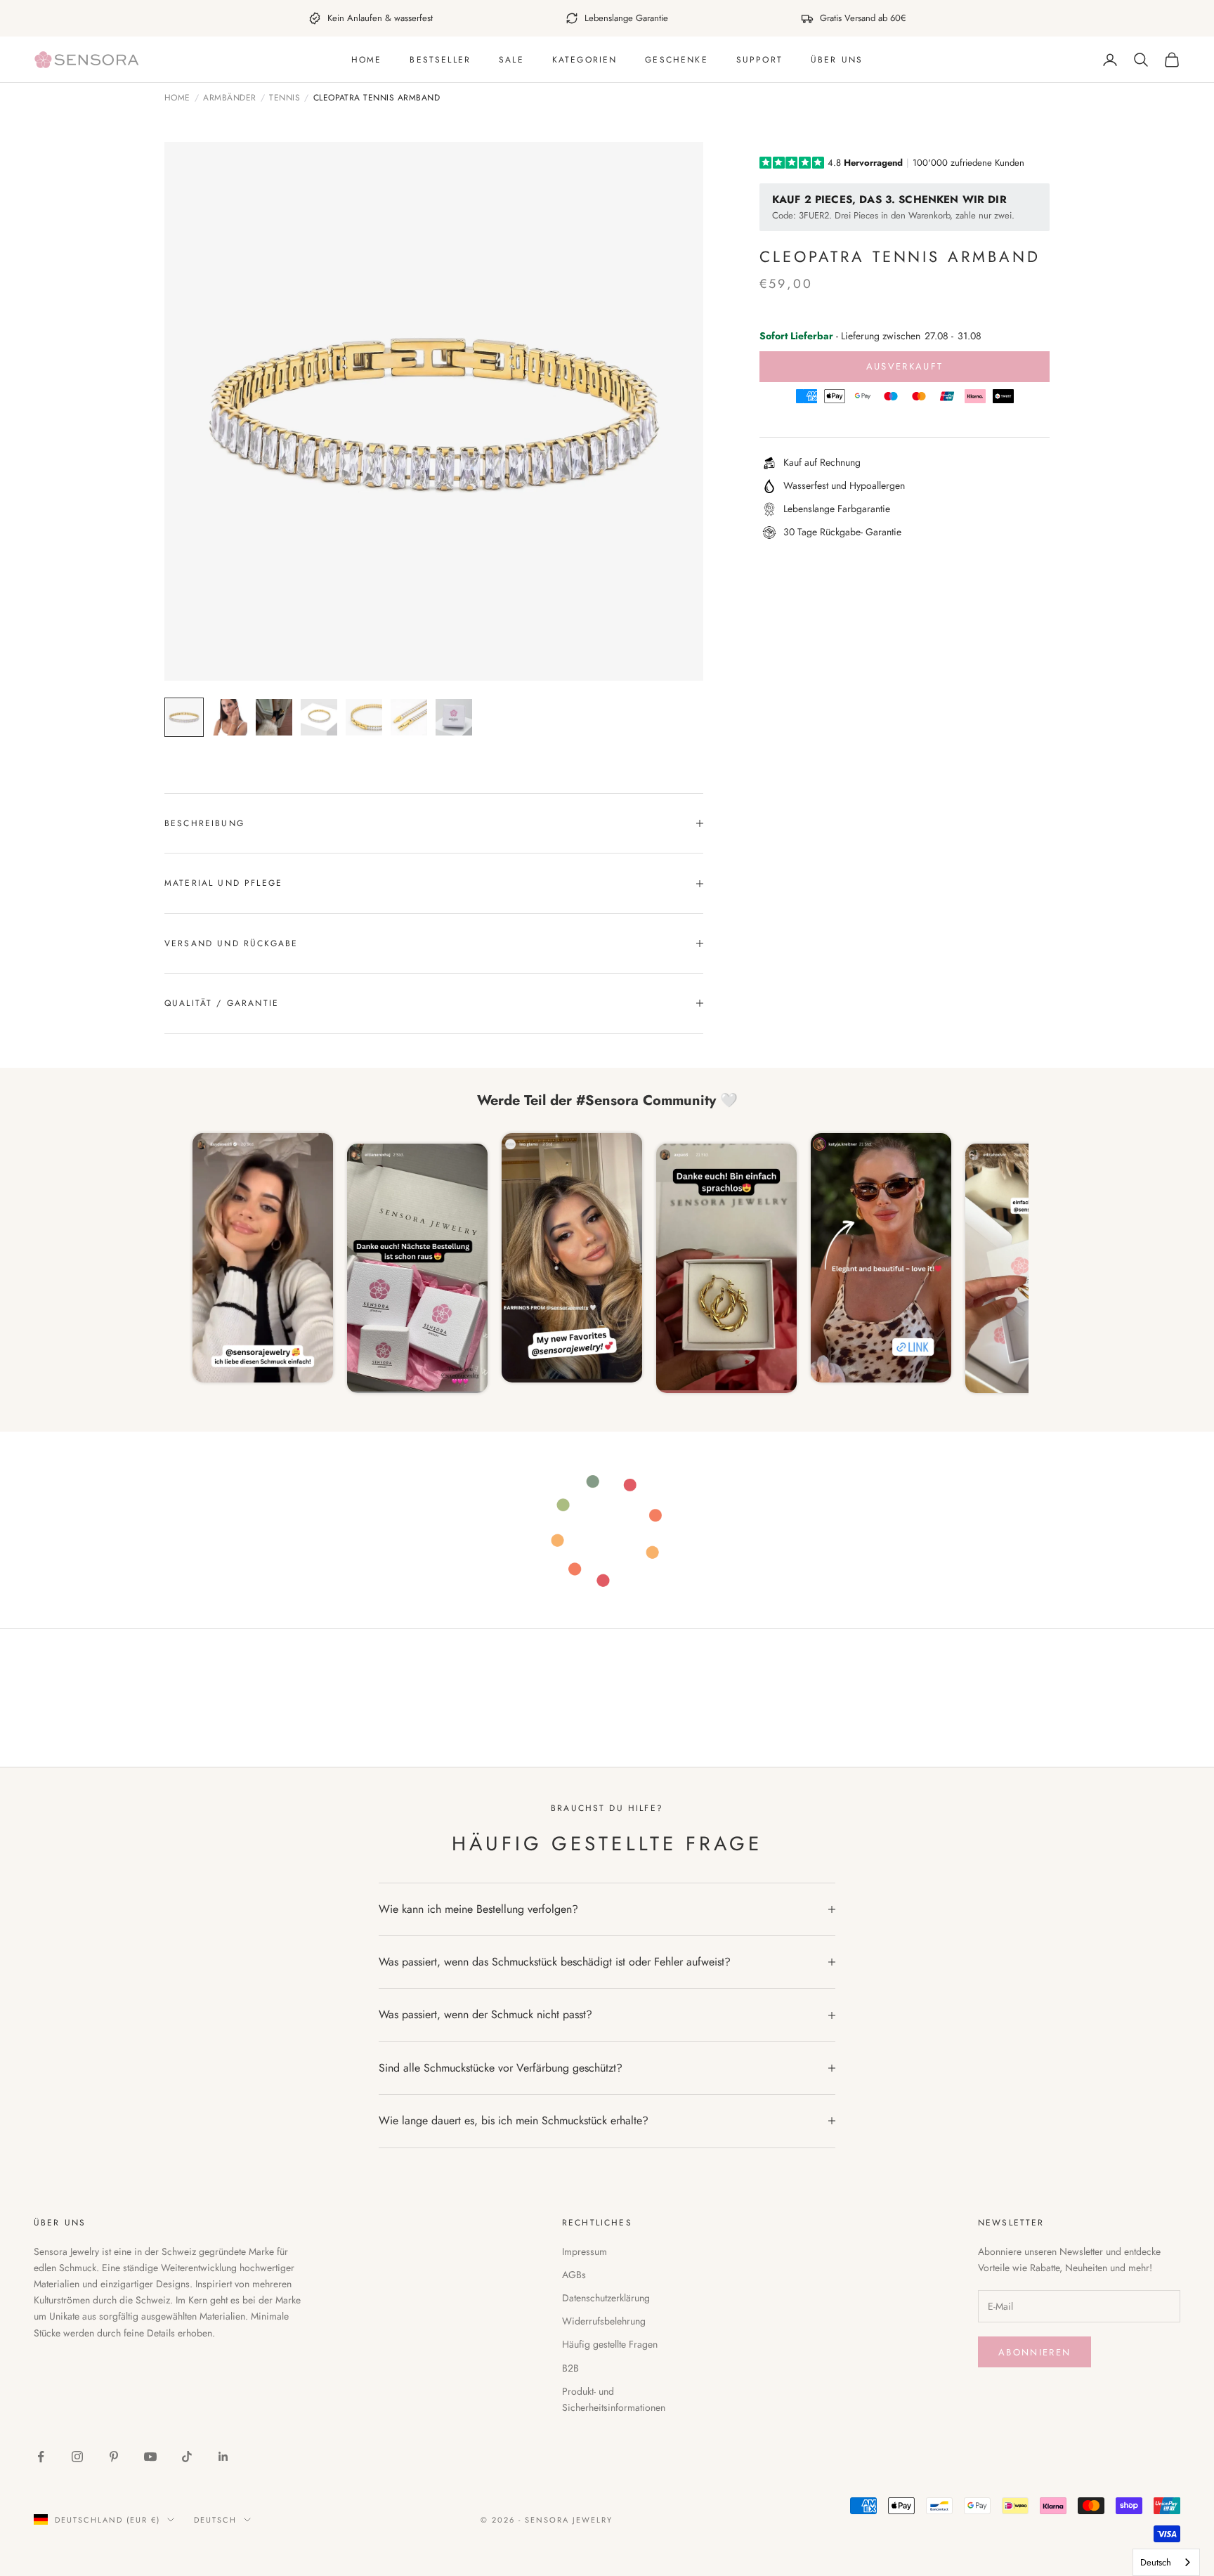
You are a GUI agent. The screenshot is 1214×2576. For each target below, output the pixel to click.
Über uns (837, 60)
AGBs (574, 2275)
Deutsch (215, 2520)
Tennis (285, 98)
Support (759, 60)
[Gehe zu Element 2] (229, 717)
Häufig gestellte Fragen (610, 2344)
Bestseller (440, 60)
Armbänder (229, 98)
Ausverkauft (905, 366)
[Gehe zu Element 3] (274, 717)
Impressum (585, 2251)
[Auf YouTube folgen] (150, 2457)
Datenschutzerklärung (606, 2298)
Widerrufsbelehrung (604, 2321)
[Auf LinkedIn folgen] (223, 2457)
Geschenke (676, 60)
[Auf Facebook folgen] (41, 2457)
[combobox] (1166, 2562)
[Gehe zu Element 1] (184, 717)
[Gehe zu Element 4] (319, 717)
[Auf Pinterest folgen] (114, 2457)
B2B (570, 2368)
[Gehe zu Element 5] (364, 717)
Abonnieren (1034, 2352)
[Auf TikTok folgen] (187, 2457)
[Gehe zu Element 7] (454, 717)
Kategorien (585, 60)
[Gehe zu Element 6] (409, 717)
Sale (511, 60)
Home (367, 60)
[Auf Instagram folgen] (77, 2457)
